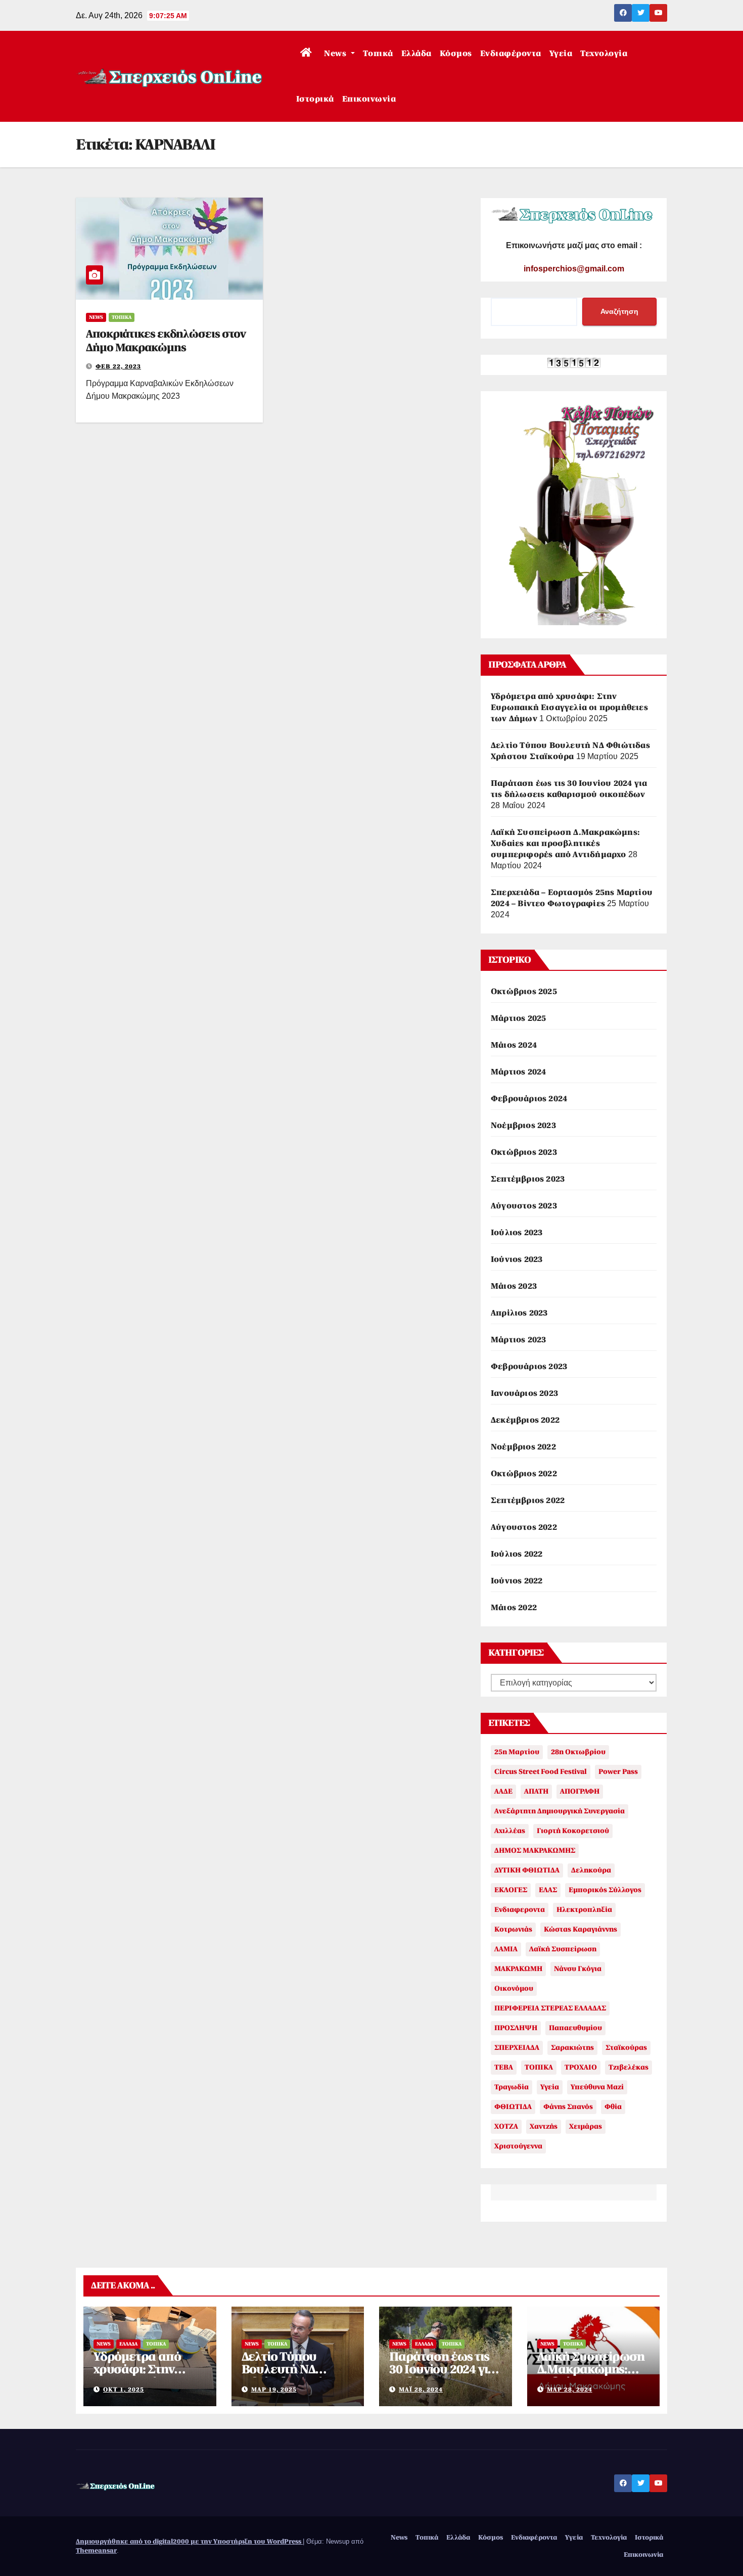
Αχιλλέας (510, 1831)
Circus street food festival (541, 1772)
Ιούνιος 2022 (517, 1581)
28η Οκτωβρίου (578, 1752)
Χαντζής (544, 2126)
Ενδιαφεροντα (520, 1910)
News (336, 54)
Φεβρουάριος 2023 (529, 1367)
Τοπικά (378, 54)
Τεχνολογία (604, 54)
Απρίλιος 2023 (519, 1313)
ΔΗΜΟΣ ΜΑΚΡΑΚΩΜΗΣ (535, 1851)
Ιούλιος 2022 (517, 1554)
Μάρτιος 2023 (518, 1340)
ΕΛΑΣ (548, 1890)
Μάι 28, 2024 (421, 2390)
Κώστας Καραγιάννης (581, 1929)
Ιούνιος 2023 (517, 1259)
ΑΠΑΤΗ (536, 1791)
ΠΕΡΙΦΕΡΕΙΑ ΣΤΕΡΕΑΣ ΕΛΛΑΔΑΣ (550, 2008)
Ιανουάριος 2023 (524, 1393)
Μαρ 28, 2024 (570, 2390)
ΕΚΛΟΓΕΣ (511, 1890)
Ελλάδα (416, 54)
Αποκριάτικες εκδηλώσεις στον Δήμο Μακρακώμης (166, 340)
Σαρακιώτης (572, 2048)
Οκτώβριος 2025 (524, 992)
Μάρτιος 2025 (518, 1018)
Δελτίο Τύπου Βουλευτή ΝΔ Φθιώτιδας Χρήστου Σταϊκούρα (297, 2376)
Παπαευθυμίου (575, 2028)
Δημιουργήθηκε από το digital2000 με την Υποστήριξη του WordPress (189, 2541)
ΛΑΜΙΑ (506, 1949)
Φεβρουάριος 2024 (529, 1099)
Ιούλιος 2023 (517, 1233)
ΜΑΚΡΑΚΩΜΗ (518, 1969)
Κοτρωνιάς (513, 1929)
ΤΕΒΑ (504, 2067)
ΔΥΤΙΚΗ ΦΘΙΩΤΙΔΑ (527, 1870)
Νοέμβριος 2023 (523, 1126)
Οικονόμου (514, 1988)
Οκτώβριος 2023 (524, 1152)
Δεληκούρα (591, 1870)
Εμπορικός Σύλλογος (605, 1890)
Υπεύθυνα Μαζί (597, 2087)
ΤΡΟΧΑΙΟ (581, 2067)
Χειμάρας (586, 2126)
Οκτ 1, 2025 (124, 2390)
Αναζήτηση (619, 311)
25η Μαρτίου (517, 1752)
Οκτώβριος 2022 (524, 1474)
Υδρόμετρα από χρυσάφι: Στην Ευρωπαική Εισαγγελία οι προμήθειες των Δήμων (569, 708)
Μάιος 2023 (514, 1286)
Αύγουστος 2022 (524, 1527)
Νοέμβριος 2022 (523, 1447)
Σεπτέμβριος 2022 (528, 1501)
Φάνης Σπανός (568, 2107)
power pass (618, 1772)
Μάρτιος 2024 (518, 1072)
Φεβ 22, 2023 (118, 366)
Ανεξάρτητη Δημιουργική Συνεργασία (560, 1811)
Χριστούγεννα (518, 2146)
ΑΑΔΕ (503, 1791)
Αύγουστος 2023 (524, 1206)
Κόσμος (456, 54)
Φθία (613, 2107)
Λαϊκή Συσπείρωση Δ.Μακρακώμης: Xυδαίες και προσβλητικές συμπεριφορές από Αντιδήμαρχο (565, 844)
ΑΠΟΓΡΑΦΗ (580, 1791)
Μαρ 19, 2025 (274, 2390)
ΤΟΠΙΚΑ (539, 2067)
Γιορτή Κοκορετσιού (573, 1831)
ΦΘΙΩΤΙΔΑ (513, 2107)
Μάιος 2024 (514, 1045)
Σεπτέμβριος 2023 (528, 1179)
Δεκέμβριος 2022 (525, 1420)
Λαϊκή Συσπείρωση (563, 1949)
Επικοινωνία (369, 99)
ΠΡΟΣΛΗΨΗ (516, 2028)
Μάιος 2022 (514, 1608)
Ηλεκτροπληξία (584, 1910)
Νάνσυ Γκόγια (578, 1969)
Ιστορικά (315, 99)
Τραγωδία (512, 2087)
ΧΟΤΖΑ (506, 2126)
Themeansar (96, 2550)
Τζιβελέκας (629, 2067)
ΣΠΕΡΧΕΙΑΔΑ (517, 2048)
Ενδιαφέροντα (511, 54)
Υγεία (561, 54)
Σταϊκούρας (626, 2048)
